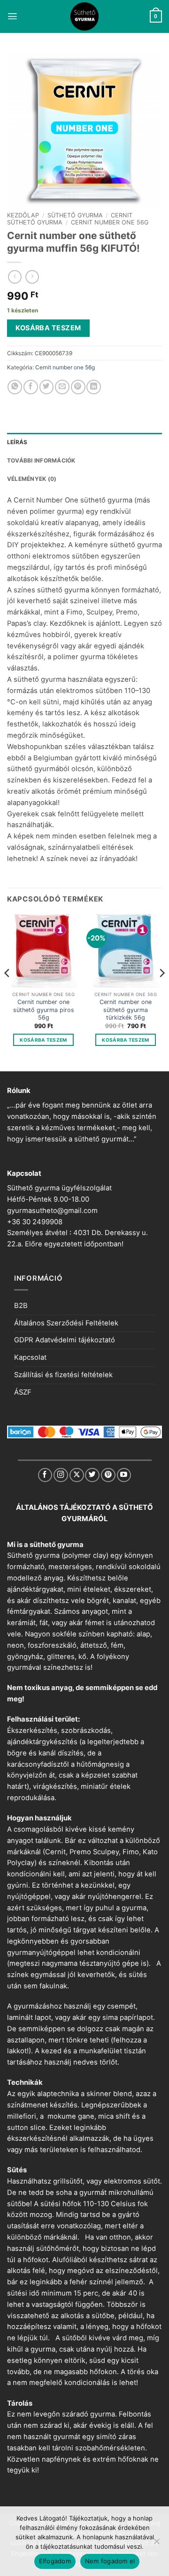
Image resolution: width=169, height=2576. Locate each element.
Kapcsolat (30, 1357)
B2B (21, 1306)
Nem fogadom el (110, 2561)
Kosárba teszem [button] (43, 1040)
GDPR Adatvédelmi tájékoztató (65, 1340)
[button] (12, 16)
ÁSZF (23, 1392)
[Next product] (15, 277)
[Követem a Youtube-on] (124, 1475)
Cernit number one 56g (110, 222)
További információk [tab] (41, 460)
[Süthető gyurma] (84, 16)
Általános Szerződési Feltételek (66, 1323)
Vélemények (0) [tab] (32, 479)
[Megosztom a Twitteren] (47, 387)
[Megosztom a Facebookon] (31, 387)
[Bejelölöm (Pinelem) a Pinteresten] (78, 387)
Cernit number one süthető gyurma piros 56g (44, 1010)
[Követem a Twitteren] (92, 1475)
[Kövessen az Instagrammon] (61, 1475)
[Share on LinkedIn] (94, 387)
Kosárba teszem (48, 328)
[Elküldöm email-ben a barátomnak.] (62, 387)
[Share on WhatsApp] (15, 387)
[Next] (161, 992)
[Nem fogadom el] (156, 2544)
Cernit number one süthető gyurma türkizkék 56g (126, 1010)
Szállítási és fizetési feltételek (63, 1375)
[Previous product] (32, 277)
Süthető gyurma (75, 215)
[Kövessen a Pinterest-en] (108, 1475)
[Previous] (8, 992)
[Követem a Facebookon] (45, 1475)
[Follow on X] (77, 1475)
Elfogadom (55, 2561)
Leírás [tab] (17, 442)
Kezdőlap (23, 215)
